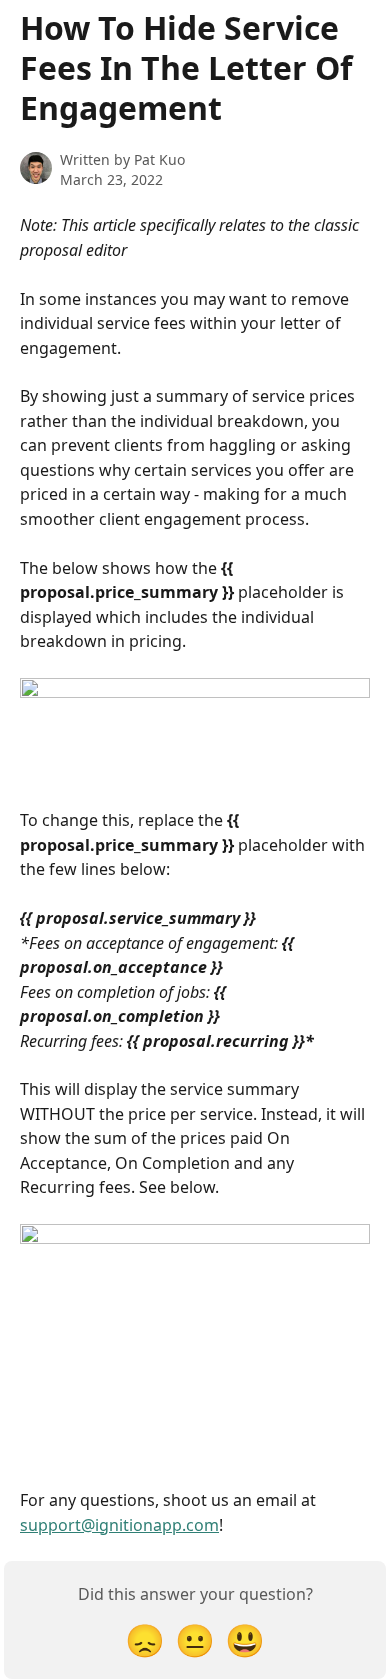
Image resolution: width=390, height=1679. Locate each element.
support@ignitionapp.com (119, 1525)
